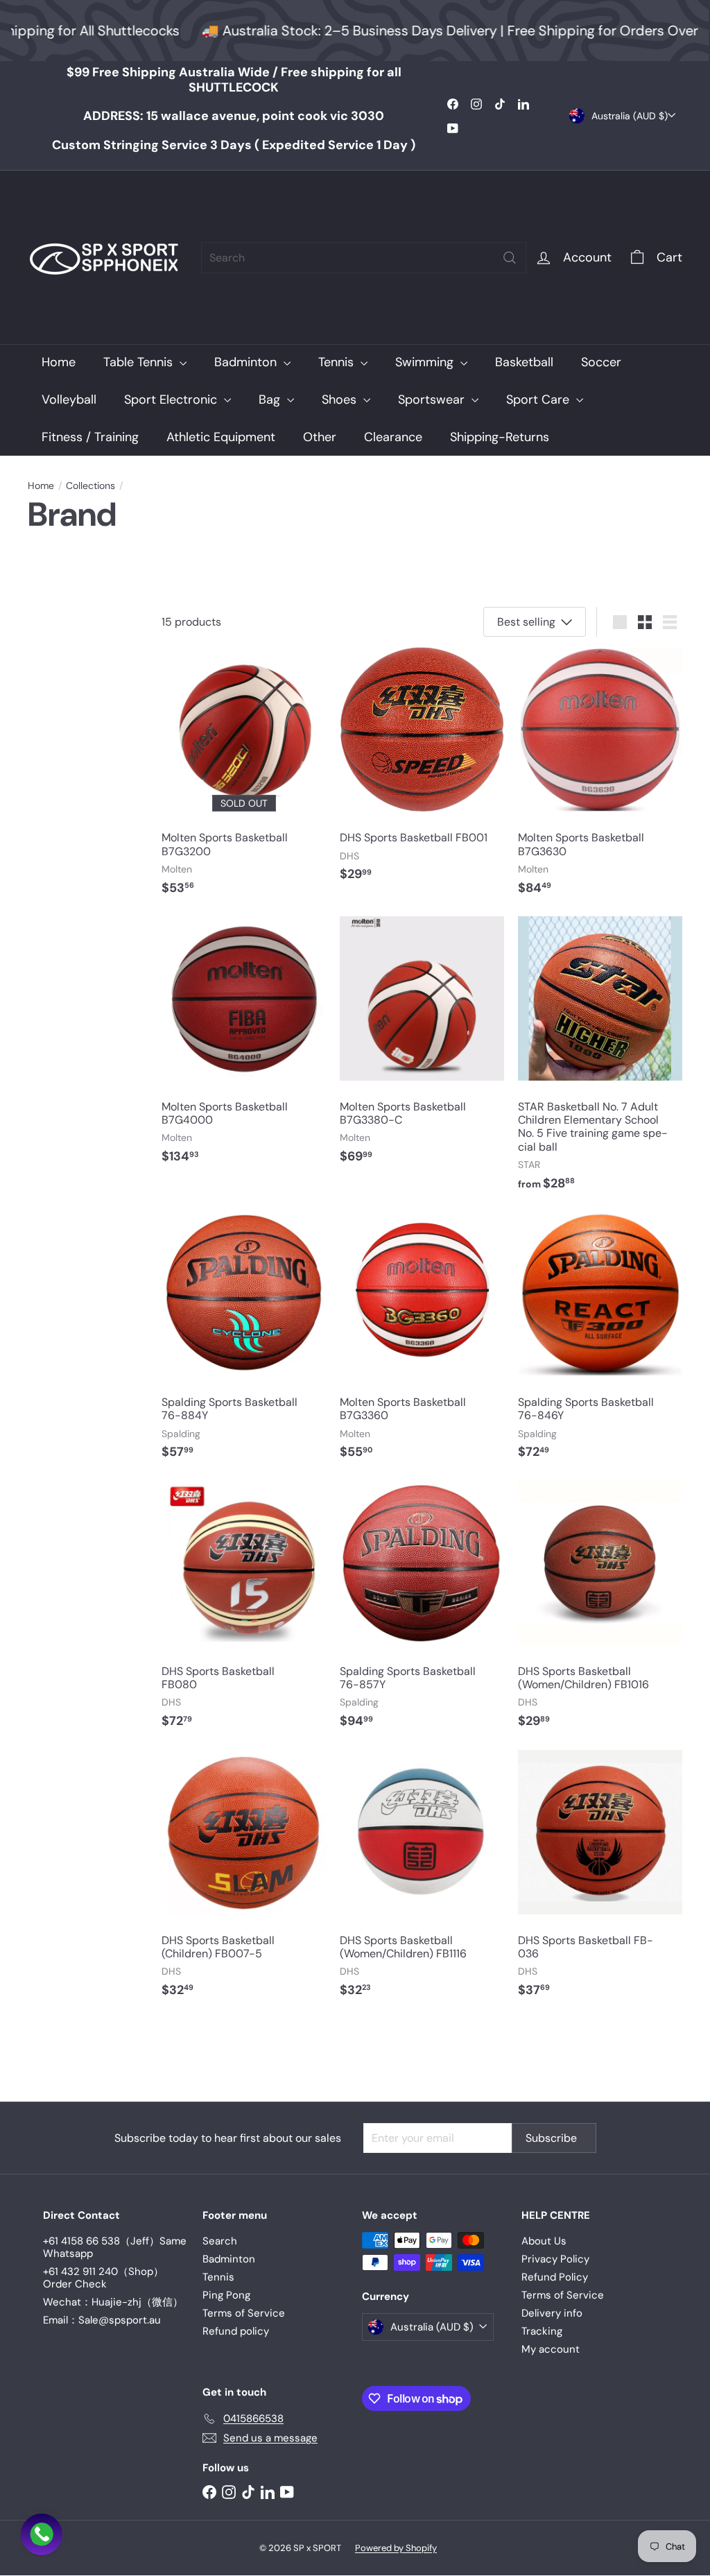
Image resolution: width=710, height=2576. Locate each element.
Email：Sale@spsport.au (102, 2320)
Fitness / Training (90, 437)
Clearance (393, 437)
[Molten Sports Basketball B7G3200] (244, 778)
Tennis (338, 362)
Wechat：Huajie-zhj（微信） (113, 2302)
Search (220, 2241)
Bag (271, 400)
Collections (90, 486)
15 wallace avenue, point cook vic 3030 (234, 116)
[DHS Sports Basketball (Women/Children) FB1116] (422, 1881)
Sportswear (433, 400)
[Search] (510, 258)
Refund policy (236, 2331)
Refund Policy (555, 2277)
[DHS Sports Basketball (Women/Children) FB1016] (600, 1612)
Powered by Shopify (396, 2548)
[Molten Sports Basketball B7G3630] (600, 778)
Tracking (542, 2331)
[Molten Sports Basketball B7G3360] (422, 1343)
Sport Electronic (172, 400)
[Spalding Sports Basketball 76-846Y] (600, 1343)
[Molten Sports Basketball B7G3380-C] (422, 1047)
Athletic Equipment (221, 437)
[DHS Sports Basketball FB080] (244, 1612)
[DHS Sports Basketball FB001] (422, 772)
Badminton (247, 362)
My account (551, 2349)
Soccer (601, 362)
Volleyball (69, 400)
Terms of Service (244, 2313)
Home (59, 362)
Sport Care (539, 400)
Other (320, 437)
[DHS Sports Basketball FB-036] (600, 1881)
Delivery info (552, 2313)
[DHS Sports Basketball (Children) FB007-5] (244, 1881)
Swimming (426, 362)
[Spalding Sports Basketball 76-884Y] (244, 1343)
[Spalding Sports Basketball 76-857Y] (422, 1612)
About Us (544, 2241)
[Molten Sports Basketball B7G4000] (244, 1047)
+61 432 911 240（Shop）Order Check (103, 2278)
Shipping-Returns (500, 437)
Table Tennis (140, 362)
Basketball (524, 362)
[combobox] (364, 258)
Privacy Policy (555, 2259)
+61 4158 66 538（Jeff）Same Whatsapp (115, 2247)
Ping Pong (226, 2295)
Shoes (341, 400)
